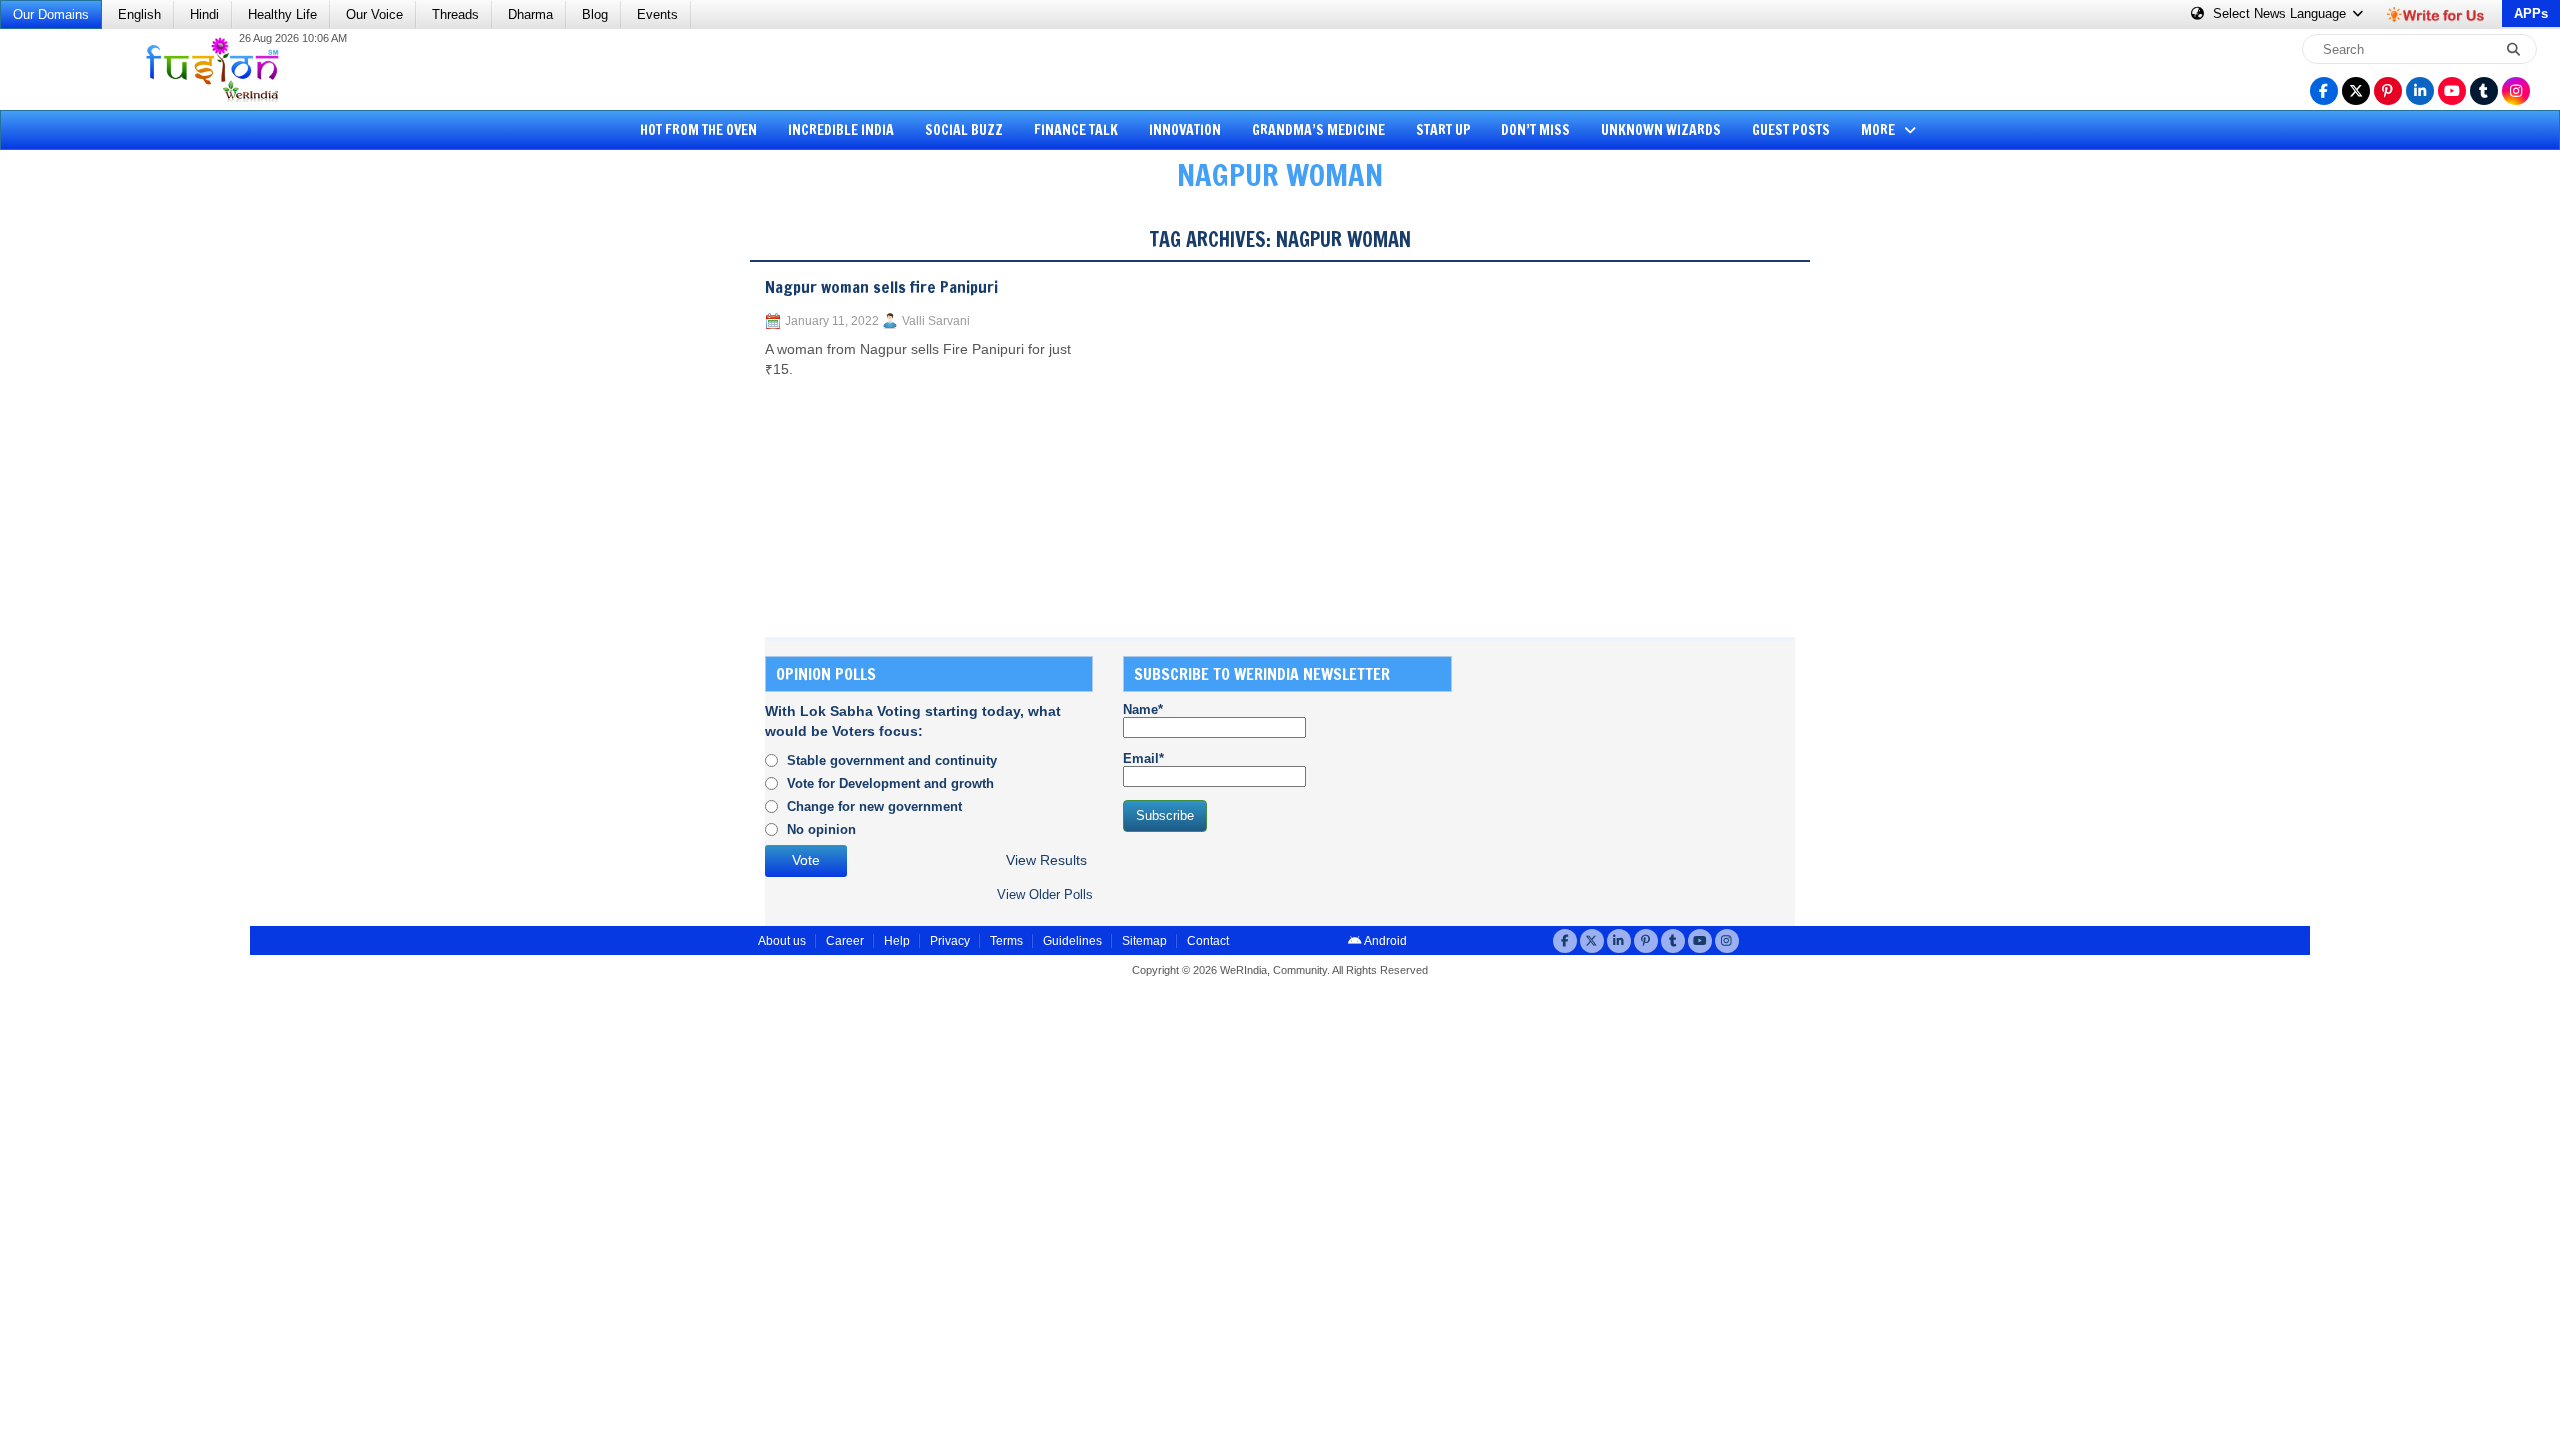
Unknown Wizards (1661, 130)
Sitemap (1144, 941)
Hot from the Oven (698, 130)
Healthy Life (282, 14)
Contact (1208, 941)
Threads (455, 14)
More (1879, 130)
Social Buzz (964, 130)
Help (897, 941)
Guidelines (1072, 941)
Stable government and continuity (892, 760)
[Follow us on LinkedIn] (2420, 91)
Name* (1143, 709)
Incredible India (841, 130)
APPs (2531, 13)
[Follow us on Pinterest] (2388, 91)
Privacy (950, 941)
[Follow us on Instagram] (2516, 91)
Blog (595, 14)
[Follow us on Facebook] (2324, 91)
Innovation (1185, 130)
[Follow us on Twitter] (2356, 91)
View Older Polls (1045, 894)
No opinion (821, 829)
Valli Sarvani (936, 321)
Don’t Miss (1535, 130)
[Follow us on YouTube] (2452, 91)
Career (845, 941)
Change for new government (874, 806)
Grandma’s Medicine (1318, 130)
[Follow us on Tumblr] (2484, 91)
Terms (1006, 941)
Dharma (530, 14)
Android (1384, 941)
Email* (1143, 758)
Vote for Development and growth (890, 783)
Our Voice (374, 14)
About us (782, 941)
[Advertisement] (90, 515)
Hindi (204, 14)
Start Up (1443, 130)
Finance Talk (1076, 130)
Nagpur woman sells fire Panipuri (881, 287)
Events (657, 14)
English (139, 14)
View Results (1046, 860)
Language (2281, 13)
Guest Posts (1791, 130)
